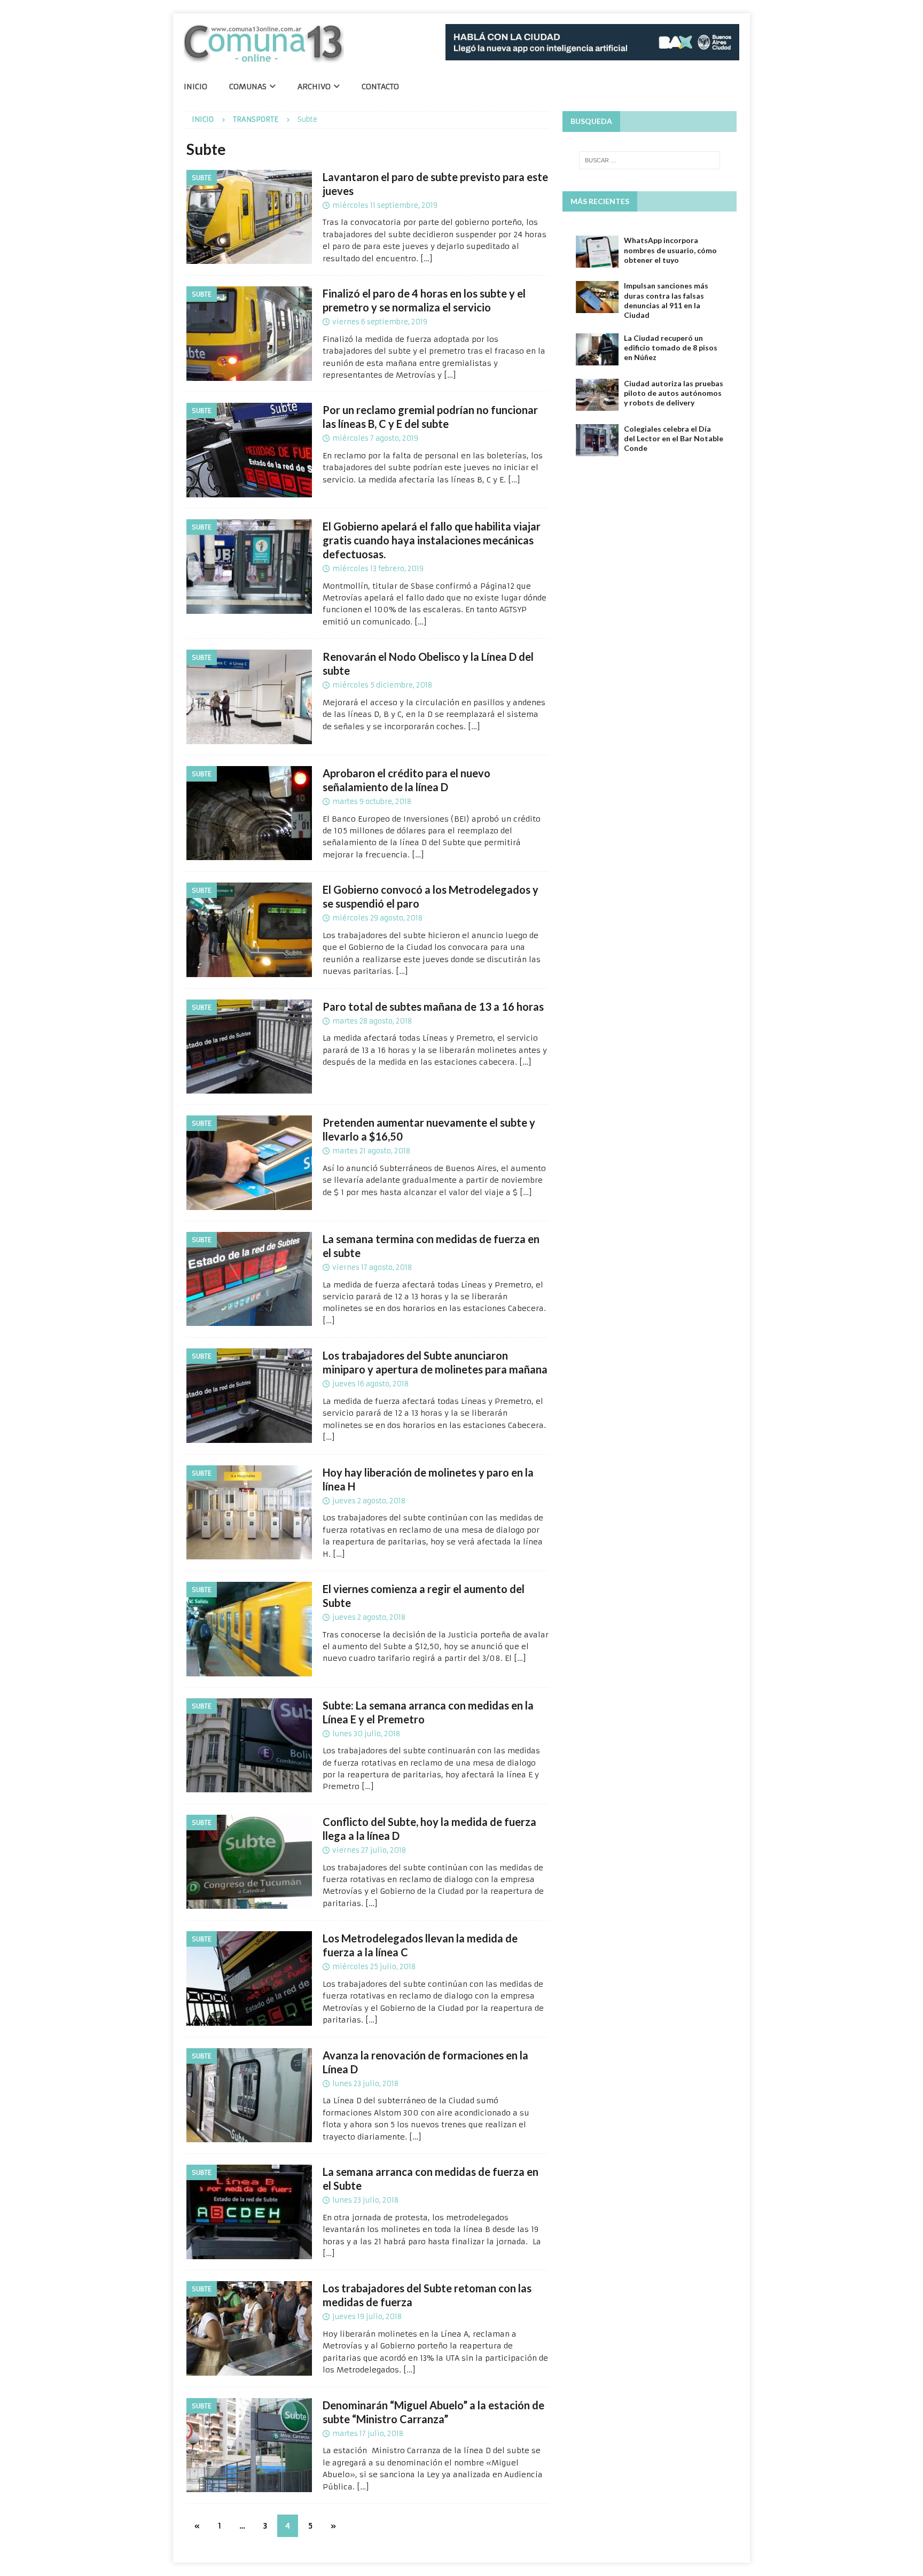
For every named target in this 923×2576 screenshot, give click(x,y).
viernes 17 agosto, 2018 (372, 1267)
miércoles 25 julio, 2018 (374, 1967)
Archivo (314, 87)
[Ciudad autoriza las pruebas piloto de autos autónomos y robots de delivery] (597, 395)
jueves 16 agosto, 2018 (370, 1384)
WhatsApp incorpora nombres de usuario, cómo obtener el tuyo (670, 250)
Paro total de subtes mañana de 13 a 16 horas (433, 1006)
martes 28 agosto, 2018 (372, 1021)
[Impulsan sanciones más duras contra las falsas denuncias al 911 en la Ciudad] (597, 297)
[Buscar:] (650, 160)
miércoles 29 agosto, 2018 (377, 918)
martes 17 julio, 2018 (368, 2434)
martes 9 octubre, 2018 (372, 802)
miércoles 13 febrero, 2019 (378, 569)
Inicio (195, 87)
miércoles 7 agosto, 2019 (375, 438)
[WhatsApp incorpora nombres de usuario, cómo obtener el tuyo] (597, 252)
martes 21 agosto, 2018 (371, 1151)
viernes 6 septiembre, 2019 (380, 322)
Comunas (248, 87)
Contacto (380, 87)
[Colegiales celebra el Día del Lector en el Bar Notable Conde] (597, 440)
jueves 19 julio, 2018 (367, 2317)
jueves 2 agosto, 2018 (369, 1501)
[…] (427, 259)
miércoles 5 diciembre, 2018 (382, 685)
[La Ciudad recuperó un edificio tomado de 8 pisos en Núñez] (597, 349)
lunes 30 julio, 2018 (366, 1734)
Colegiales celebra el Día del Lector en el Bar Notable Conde (674, 438)
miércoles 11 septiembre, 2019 (385, 205)
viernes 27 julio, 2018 (369, 1850)
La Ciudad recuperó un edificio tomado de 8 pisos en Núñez (671, 348)
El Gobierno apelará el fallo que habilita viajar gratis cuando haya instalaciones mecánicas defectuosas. (432, 540)
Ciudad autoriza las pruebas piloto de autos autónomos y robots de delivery (674, 393)
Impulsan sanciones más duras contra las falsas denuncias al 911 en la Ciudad (666, 300)
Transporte (256, 119)
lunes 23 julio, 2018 (365, 2084)
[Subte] (249, 217)
